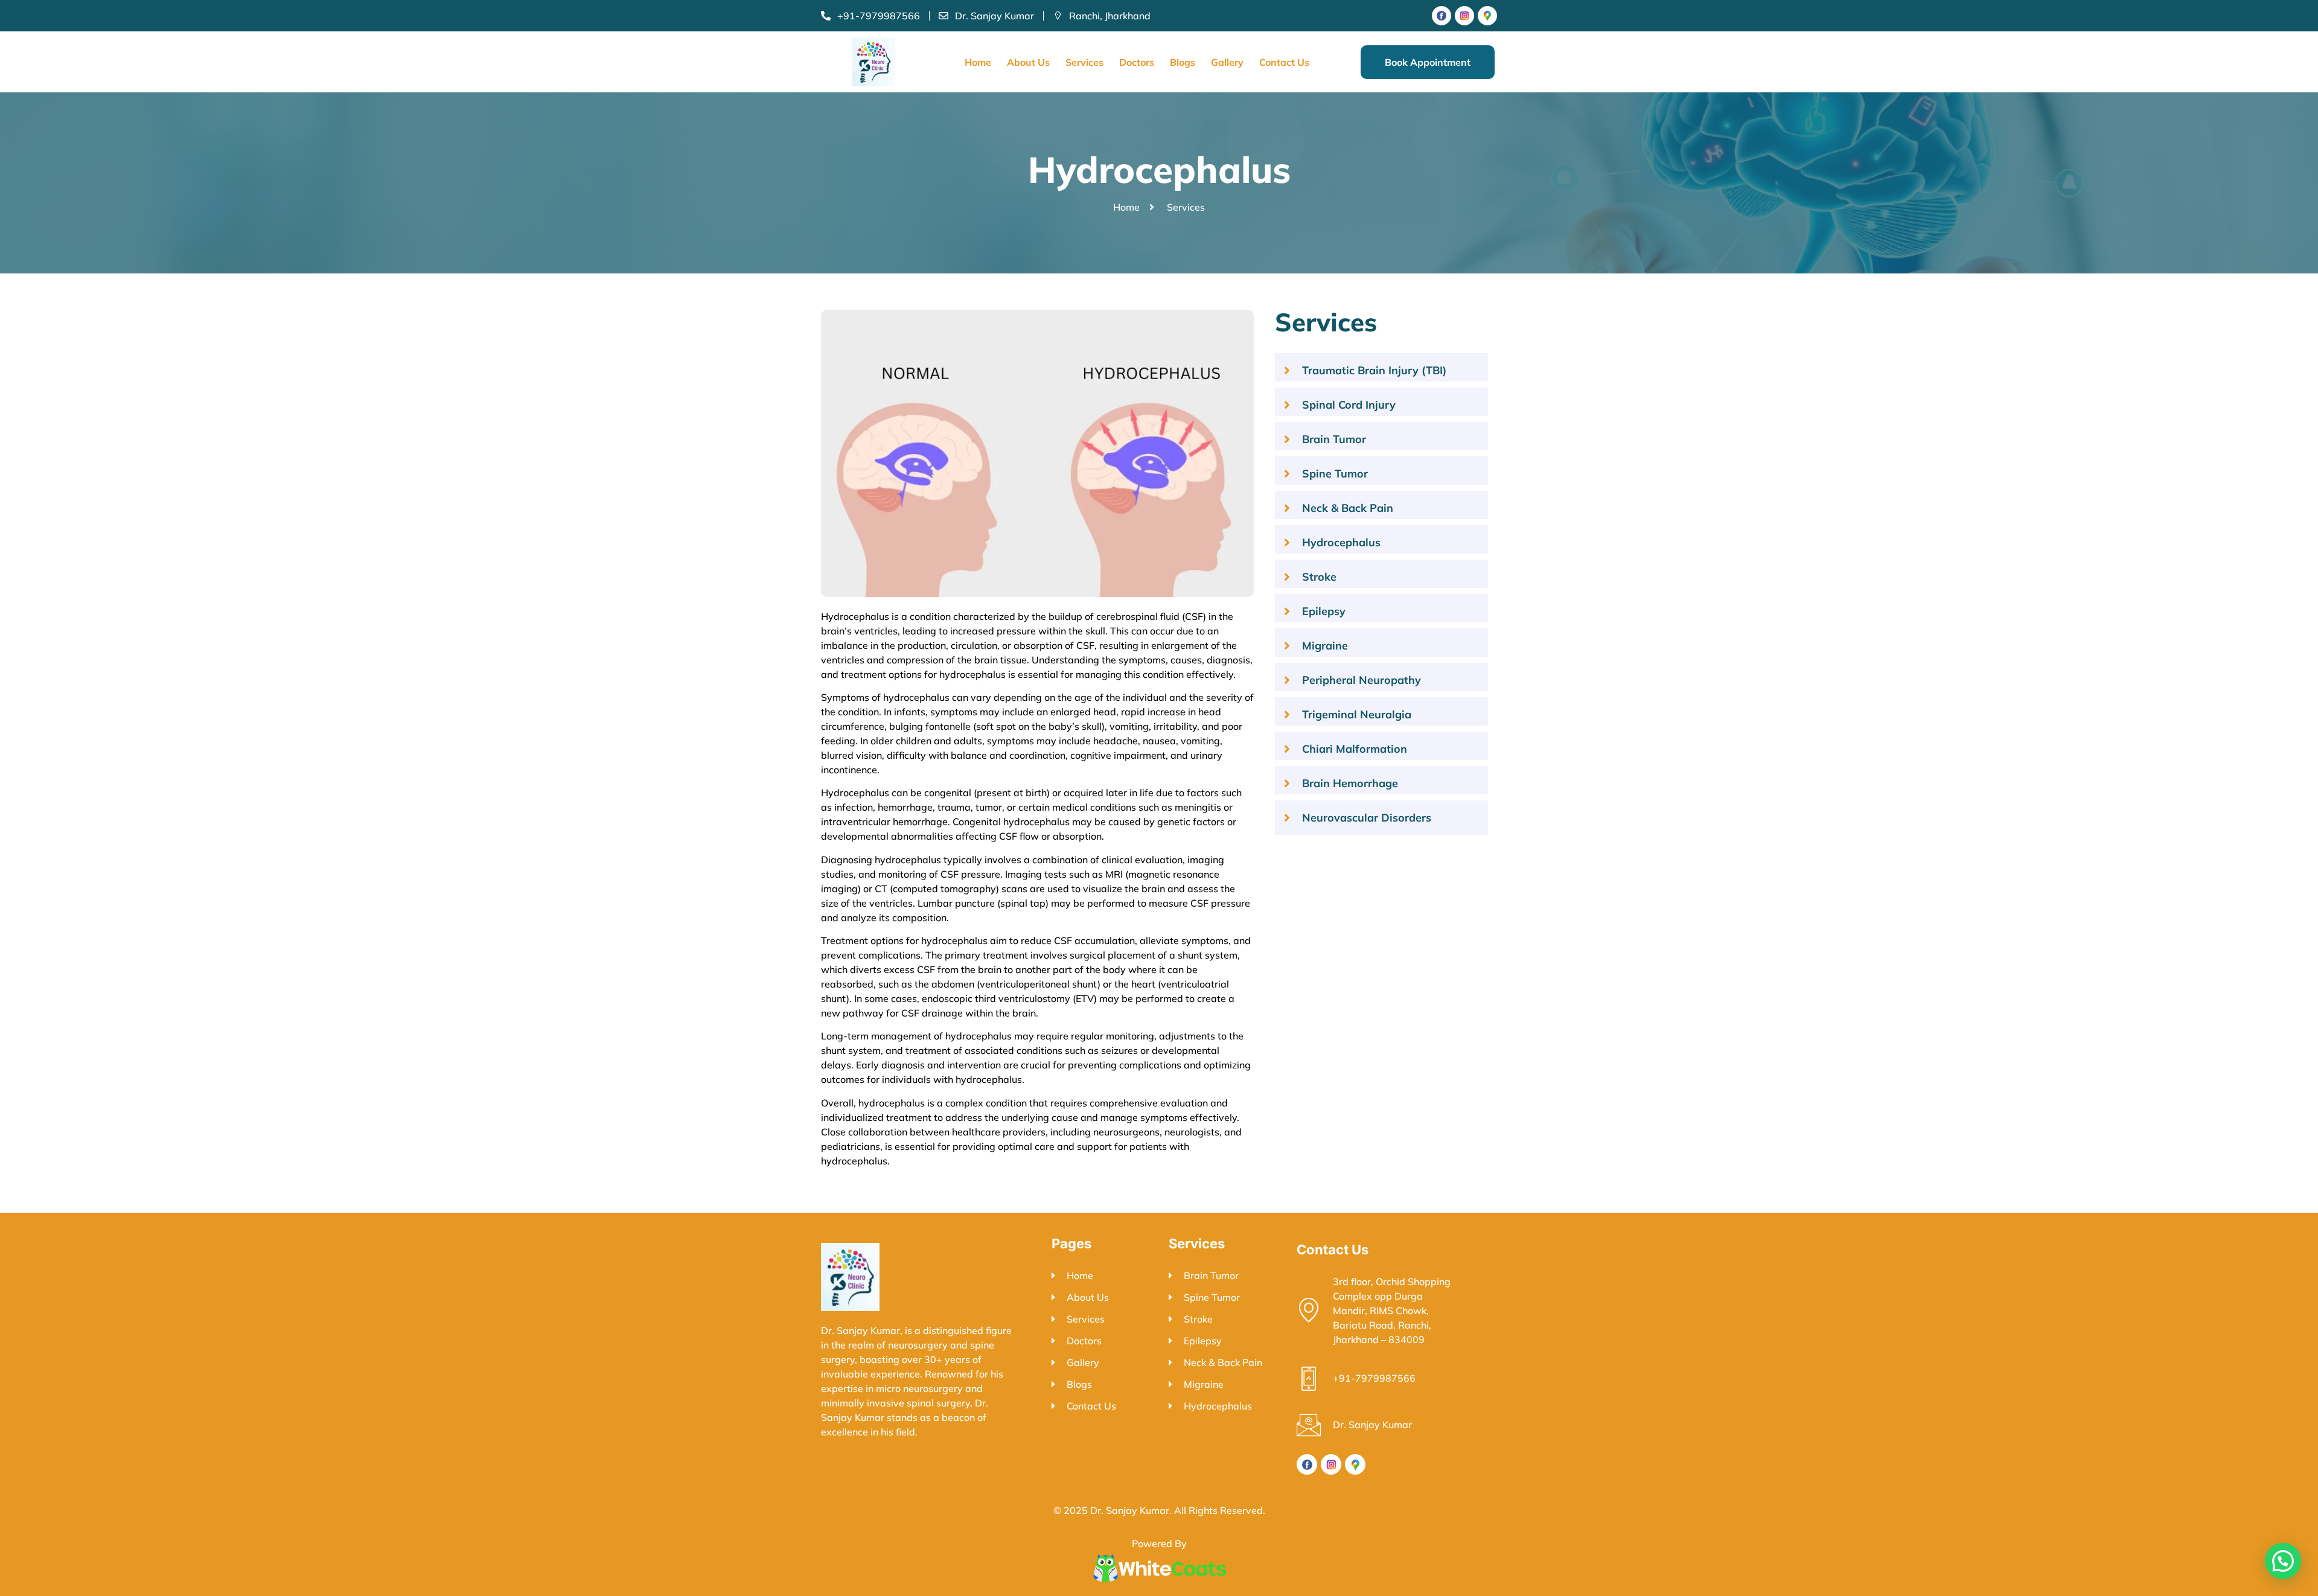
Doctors (1137, 62)
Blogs (1183, 62)
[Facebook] (1442, 16)
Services (1084, 62)
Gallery (1227, 62)
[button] (2283, 1561)
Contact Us (1284, 62)
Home (978, 62)
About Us (1028, 62)
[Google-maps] (1487, 16)
